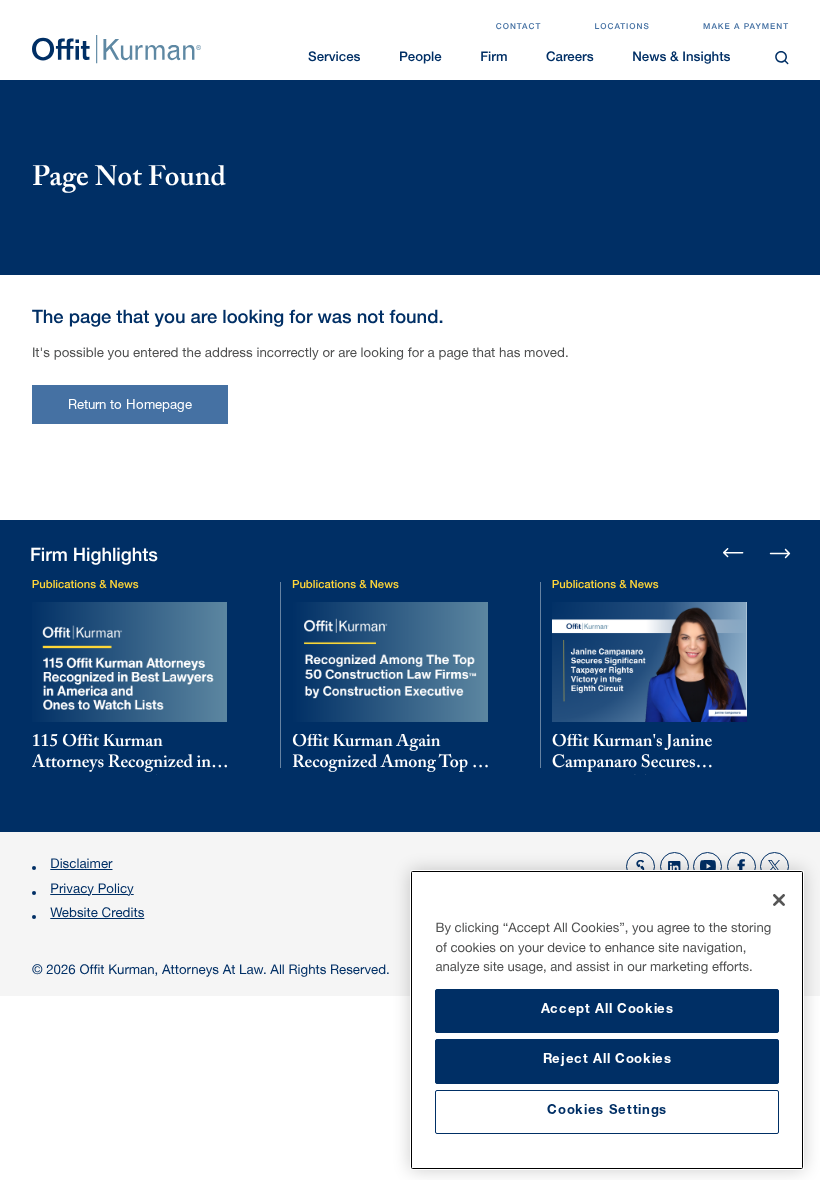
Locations (622, 28)
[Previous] (733, 554)
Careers (570, 58)
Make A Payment (746, 28)
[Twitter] (774, 866)
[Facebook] (741, 866)
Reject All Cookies (607, 1060)
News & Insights (681, 58)
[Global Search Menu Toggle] (782, 57)
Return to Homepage (130, 406)
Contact (519, 28)
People (420, 58)
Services (334, 58)
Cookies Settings (607, 1111)
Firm (493, 58)
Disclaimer (81, 865)
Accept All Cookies (607, 1010)
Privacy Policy (91, 890)
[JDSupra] (640, 866)
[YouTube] (707, 866)
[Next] (779, 552)
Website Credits (97, 914)
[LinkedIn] (674, 866)
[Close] (779, 900)
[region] (607, 1020)
